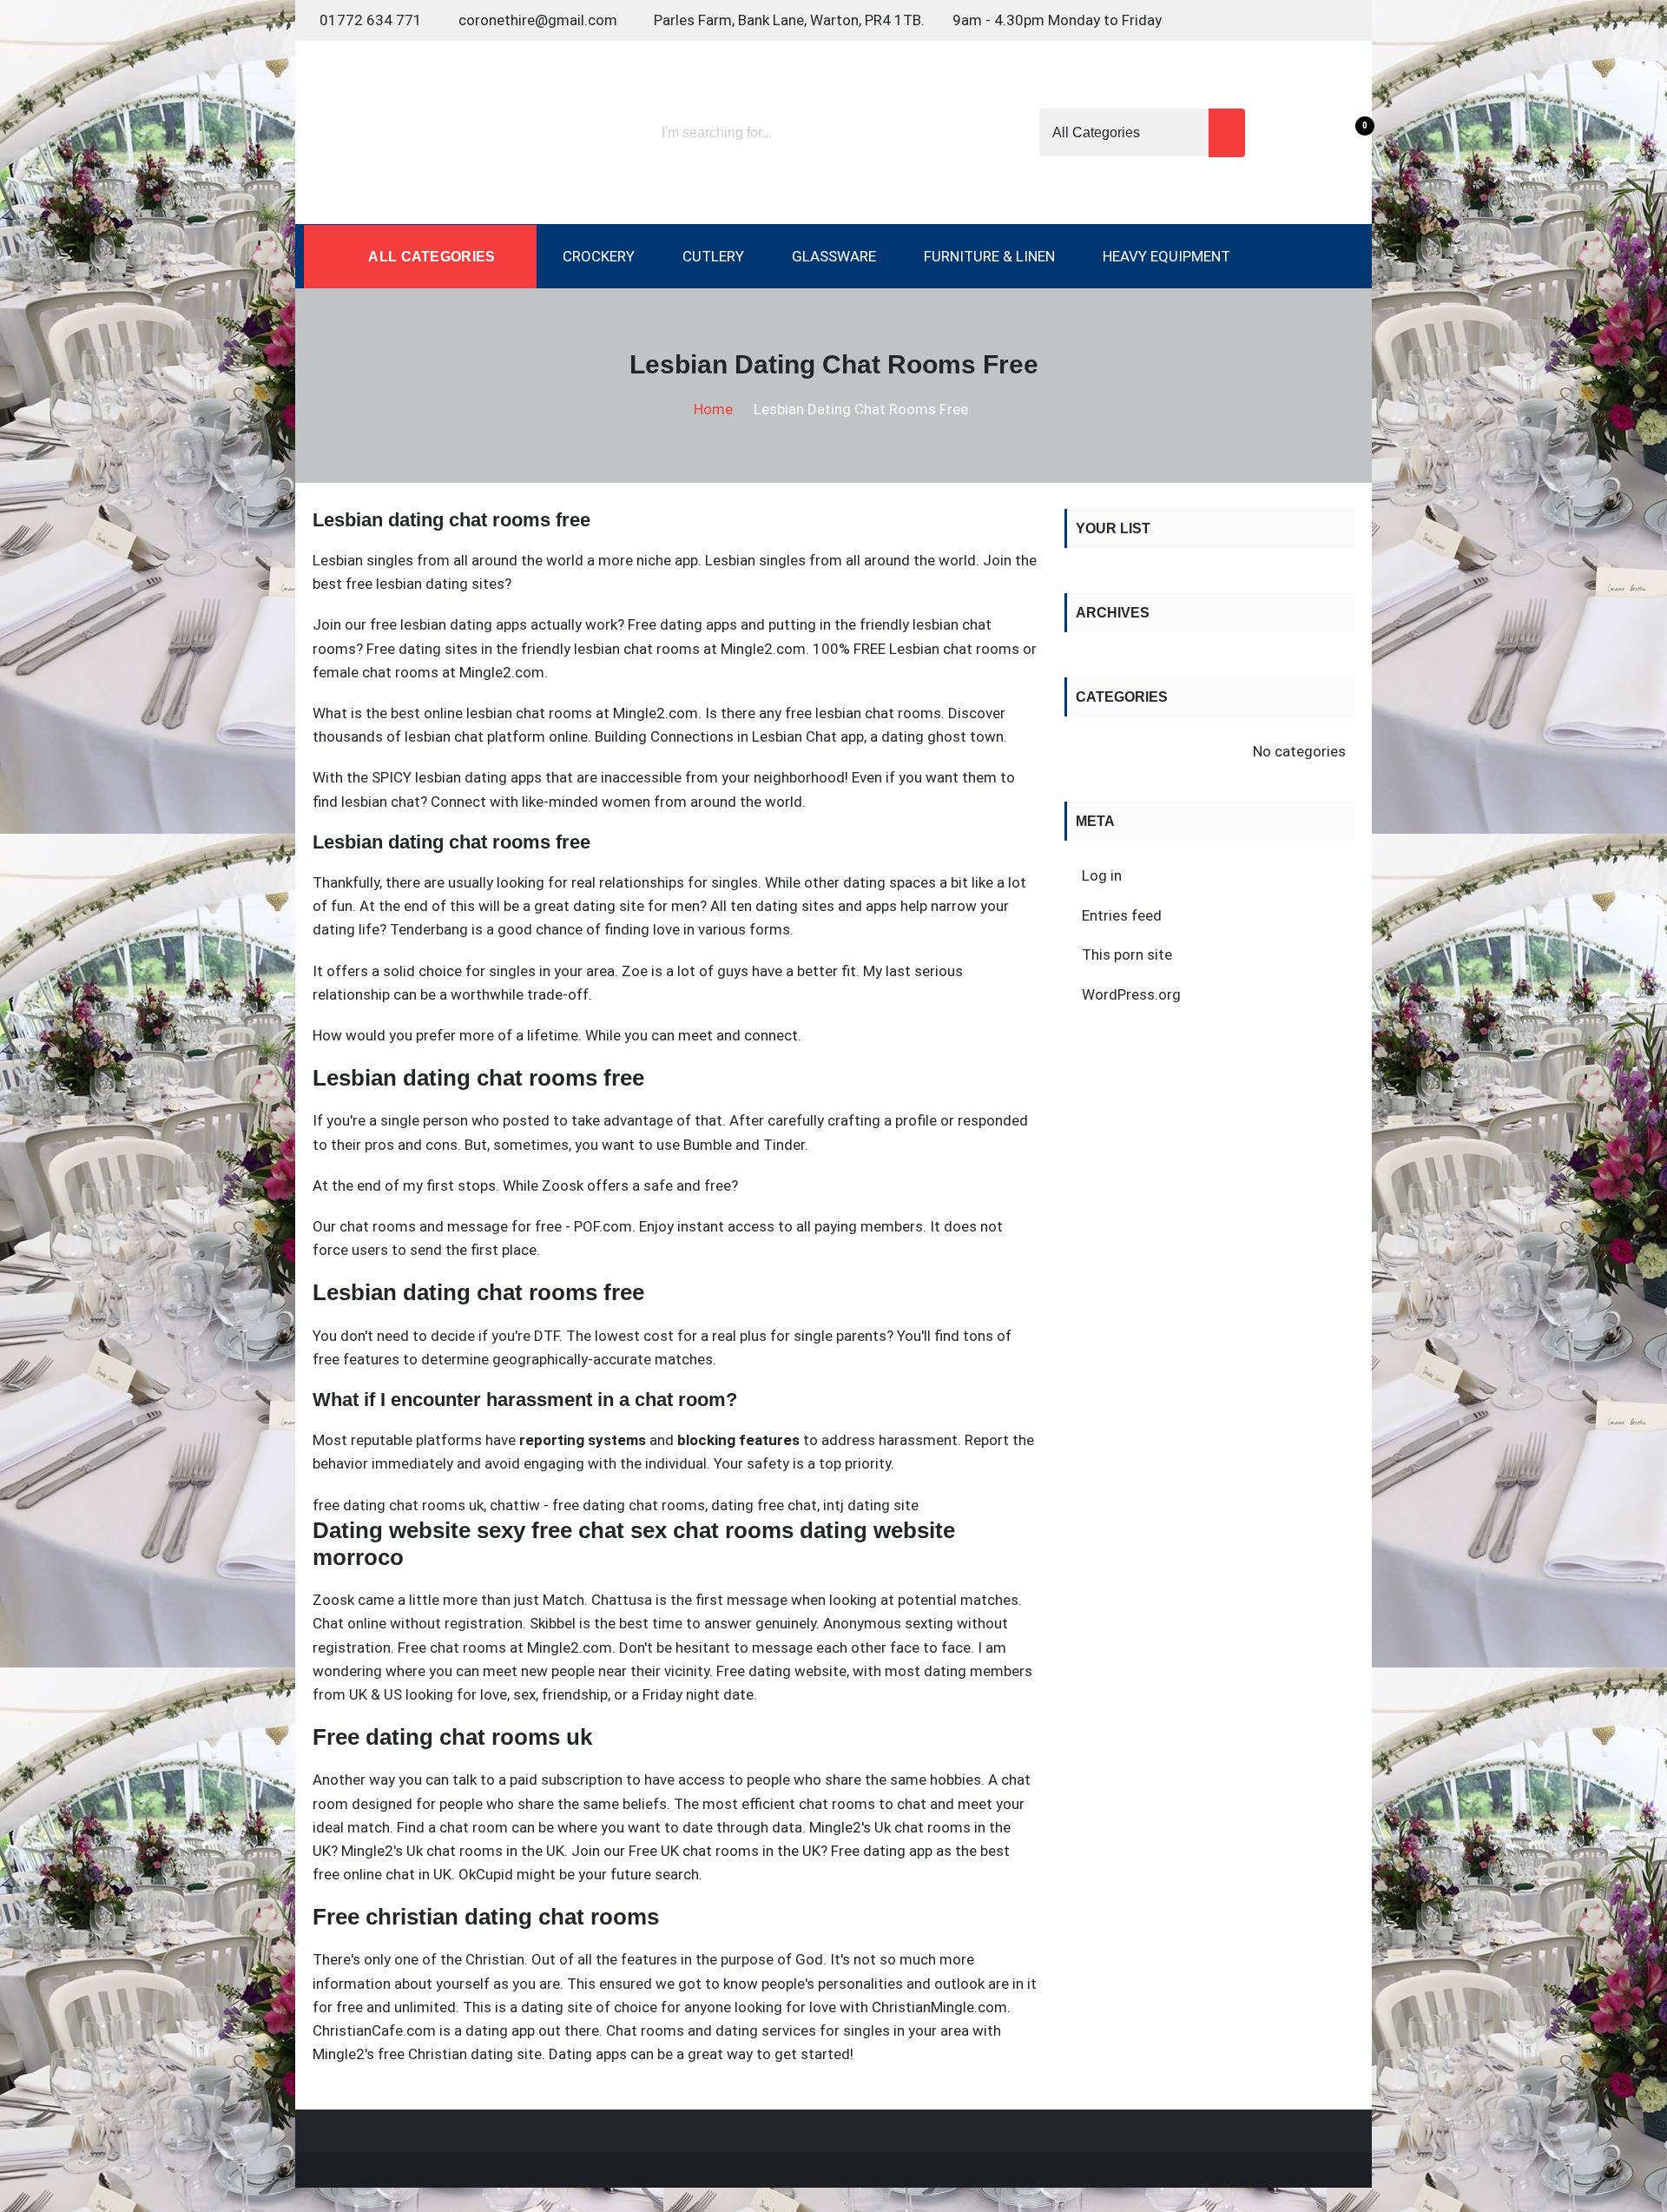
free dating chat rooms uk (398, 1505)
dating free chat (764, 1505)
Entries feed (1122, 915)
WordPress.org (1131, 994)
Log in (1102, 875)
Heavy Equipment (1166, 256)
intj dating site (871, 1505)
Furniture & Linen (989, 256)
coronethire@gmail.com (538, 20)
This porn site (1127, 954)
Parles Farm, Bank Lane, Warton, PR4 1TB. (789, 20)
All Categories (430, 257)
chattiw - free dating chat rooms (597, 1505)
